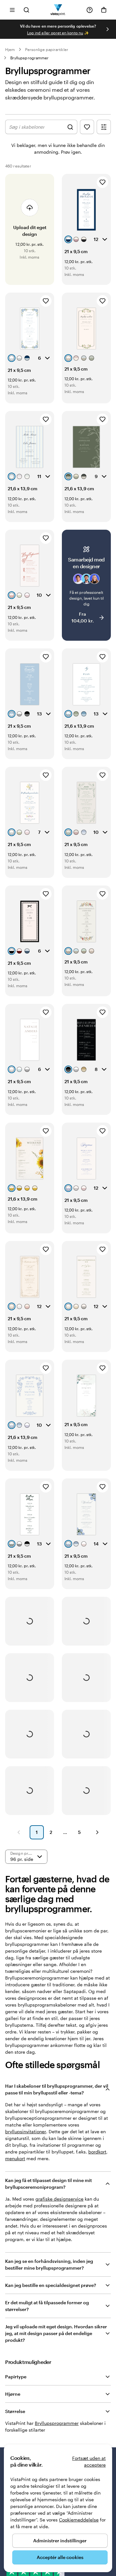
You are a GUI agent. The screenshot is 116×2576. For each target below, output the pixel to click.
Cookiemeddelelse (79, 2520)
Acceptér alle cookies (60, 2557)
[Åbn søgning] (26, 10)
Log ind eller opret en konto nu (55, 33)
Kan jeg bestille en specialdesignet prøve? (51, 2285)
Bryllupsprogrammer (29, 58)
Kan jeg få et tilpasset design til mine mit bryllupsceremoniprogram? (48, 2184)
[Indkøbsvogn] (104, 10)
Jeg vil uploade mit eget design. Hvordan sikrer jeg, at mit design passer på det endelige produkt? (56, 2333)
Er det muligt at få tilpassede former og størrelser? (47, 2306)
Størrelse (15, 2411)
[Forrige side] (19, 1832)
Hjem (10, 49)
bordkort (97, 2152)
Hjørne (13, 2394)
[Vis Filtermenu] (104, 127)
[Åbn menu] (12, 10)
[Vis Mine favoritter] (87, 127)
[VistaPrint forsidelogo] (58, 10)
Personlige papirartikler (47, 49)
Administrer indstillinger (60, 2541)
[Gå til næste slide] (108, 29)
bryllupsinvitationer (26, 2131)
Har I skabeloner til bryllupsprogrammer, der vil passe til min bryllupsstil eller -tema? (57, 2089)
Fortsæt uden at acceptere (89, 2461)
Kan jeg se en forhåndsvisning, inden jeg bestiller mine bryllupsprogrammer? (49, 2264)
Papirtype (16, 2377)
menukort (15, 2158)
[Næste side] (97, 1832)
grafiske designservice (59, 2199)
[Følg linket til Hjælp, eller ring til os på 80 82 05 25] (90, 10)
